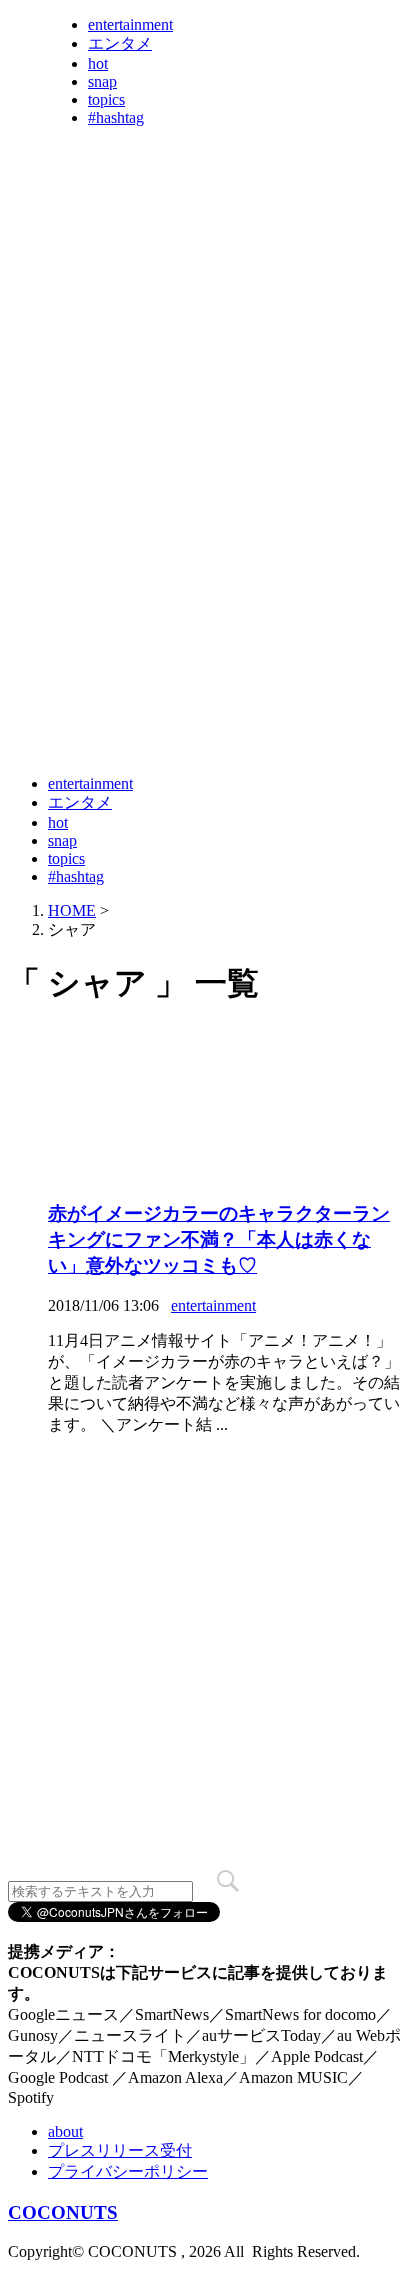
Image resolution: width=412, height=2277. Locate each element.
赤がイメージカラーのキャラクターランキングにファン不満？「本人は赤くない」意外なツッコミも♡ (219, 1239)
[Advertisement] (206, 549)
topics (106, 99)
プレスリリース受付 (120, 2150)
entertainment (130, 24)
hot (98, 63)
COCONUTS (63, 2212)
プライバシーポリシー (128, 2171)
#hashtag (116, 117)
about (65, 2131)
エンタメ (120, 43)
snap (102, 81)
